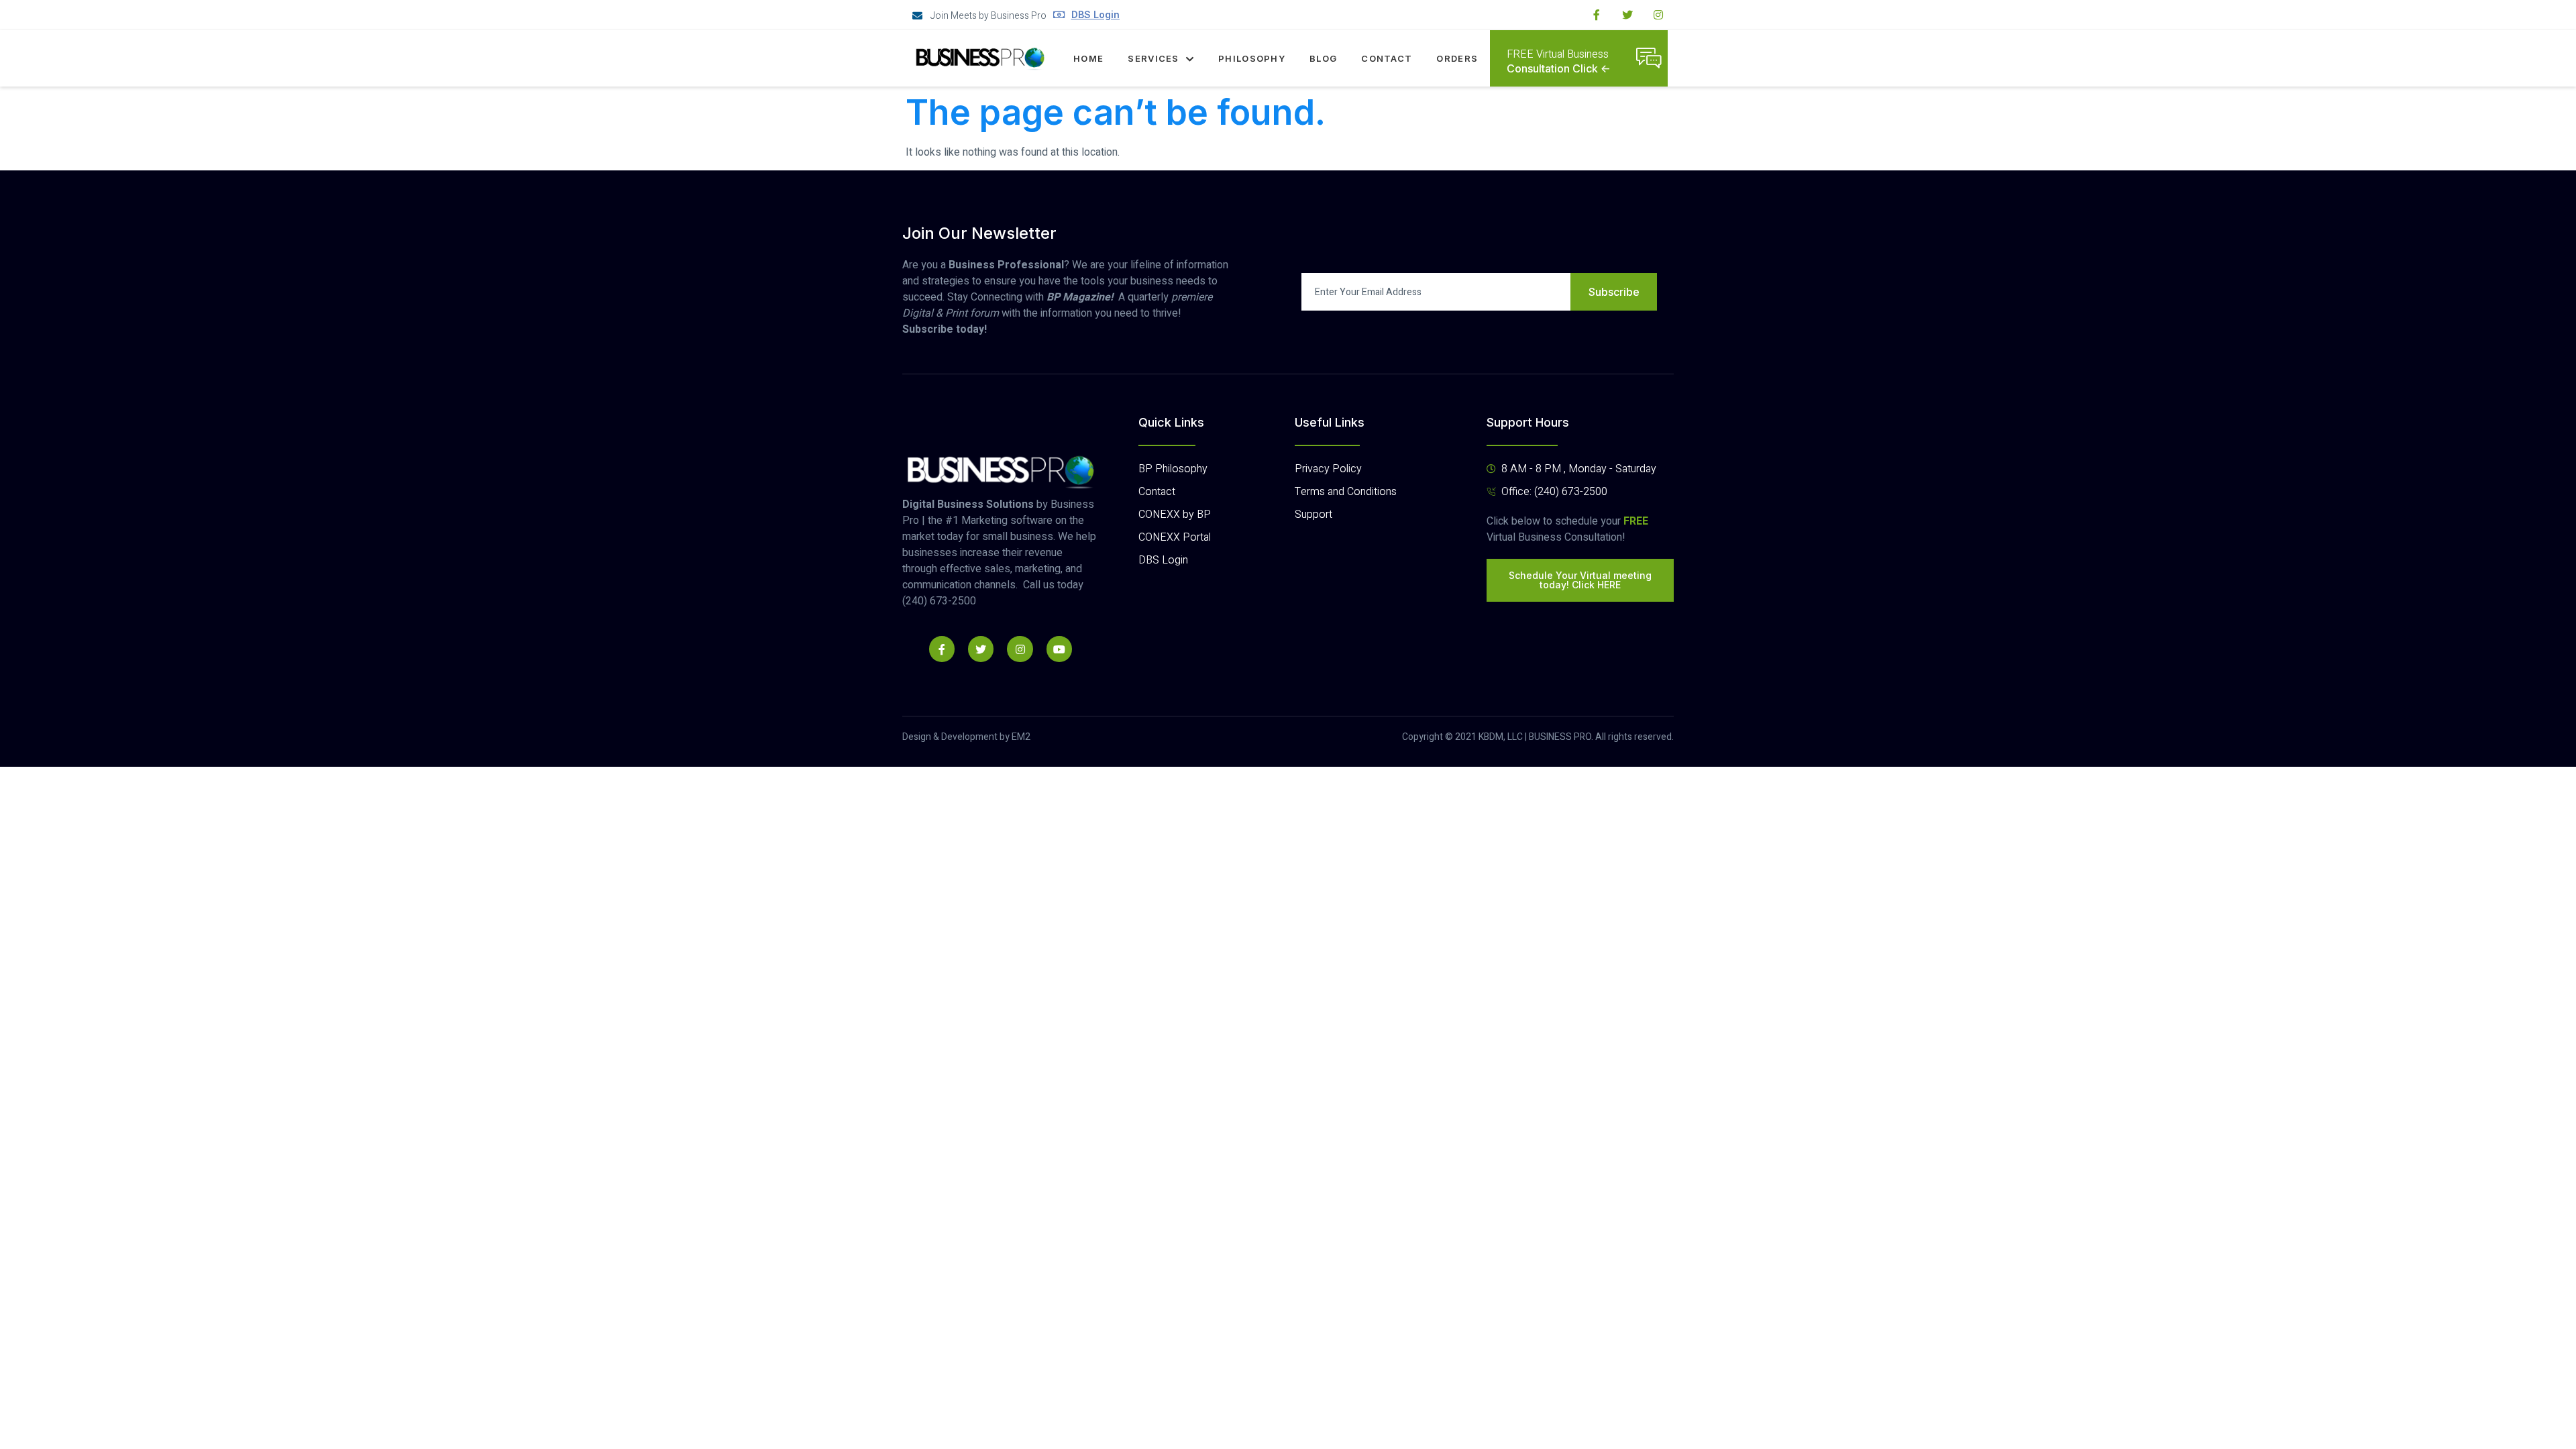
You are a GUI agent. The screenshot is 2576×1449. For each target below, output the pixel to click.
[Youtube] (1059, 649)
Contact (1387, 58)
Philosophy (1252, 58)
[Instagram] (1658, 15)
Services (1153, 58)
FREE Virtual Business (1558, 54)
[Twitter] (1627, 15)
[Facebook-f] (1597, 15)
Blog (1323, 58)
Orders (1457, 58)
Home (1088, 58)
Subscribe (1614, 292)
